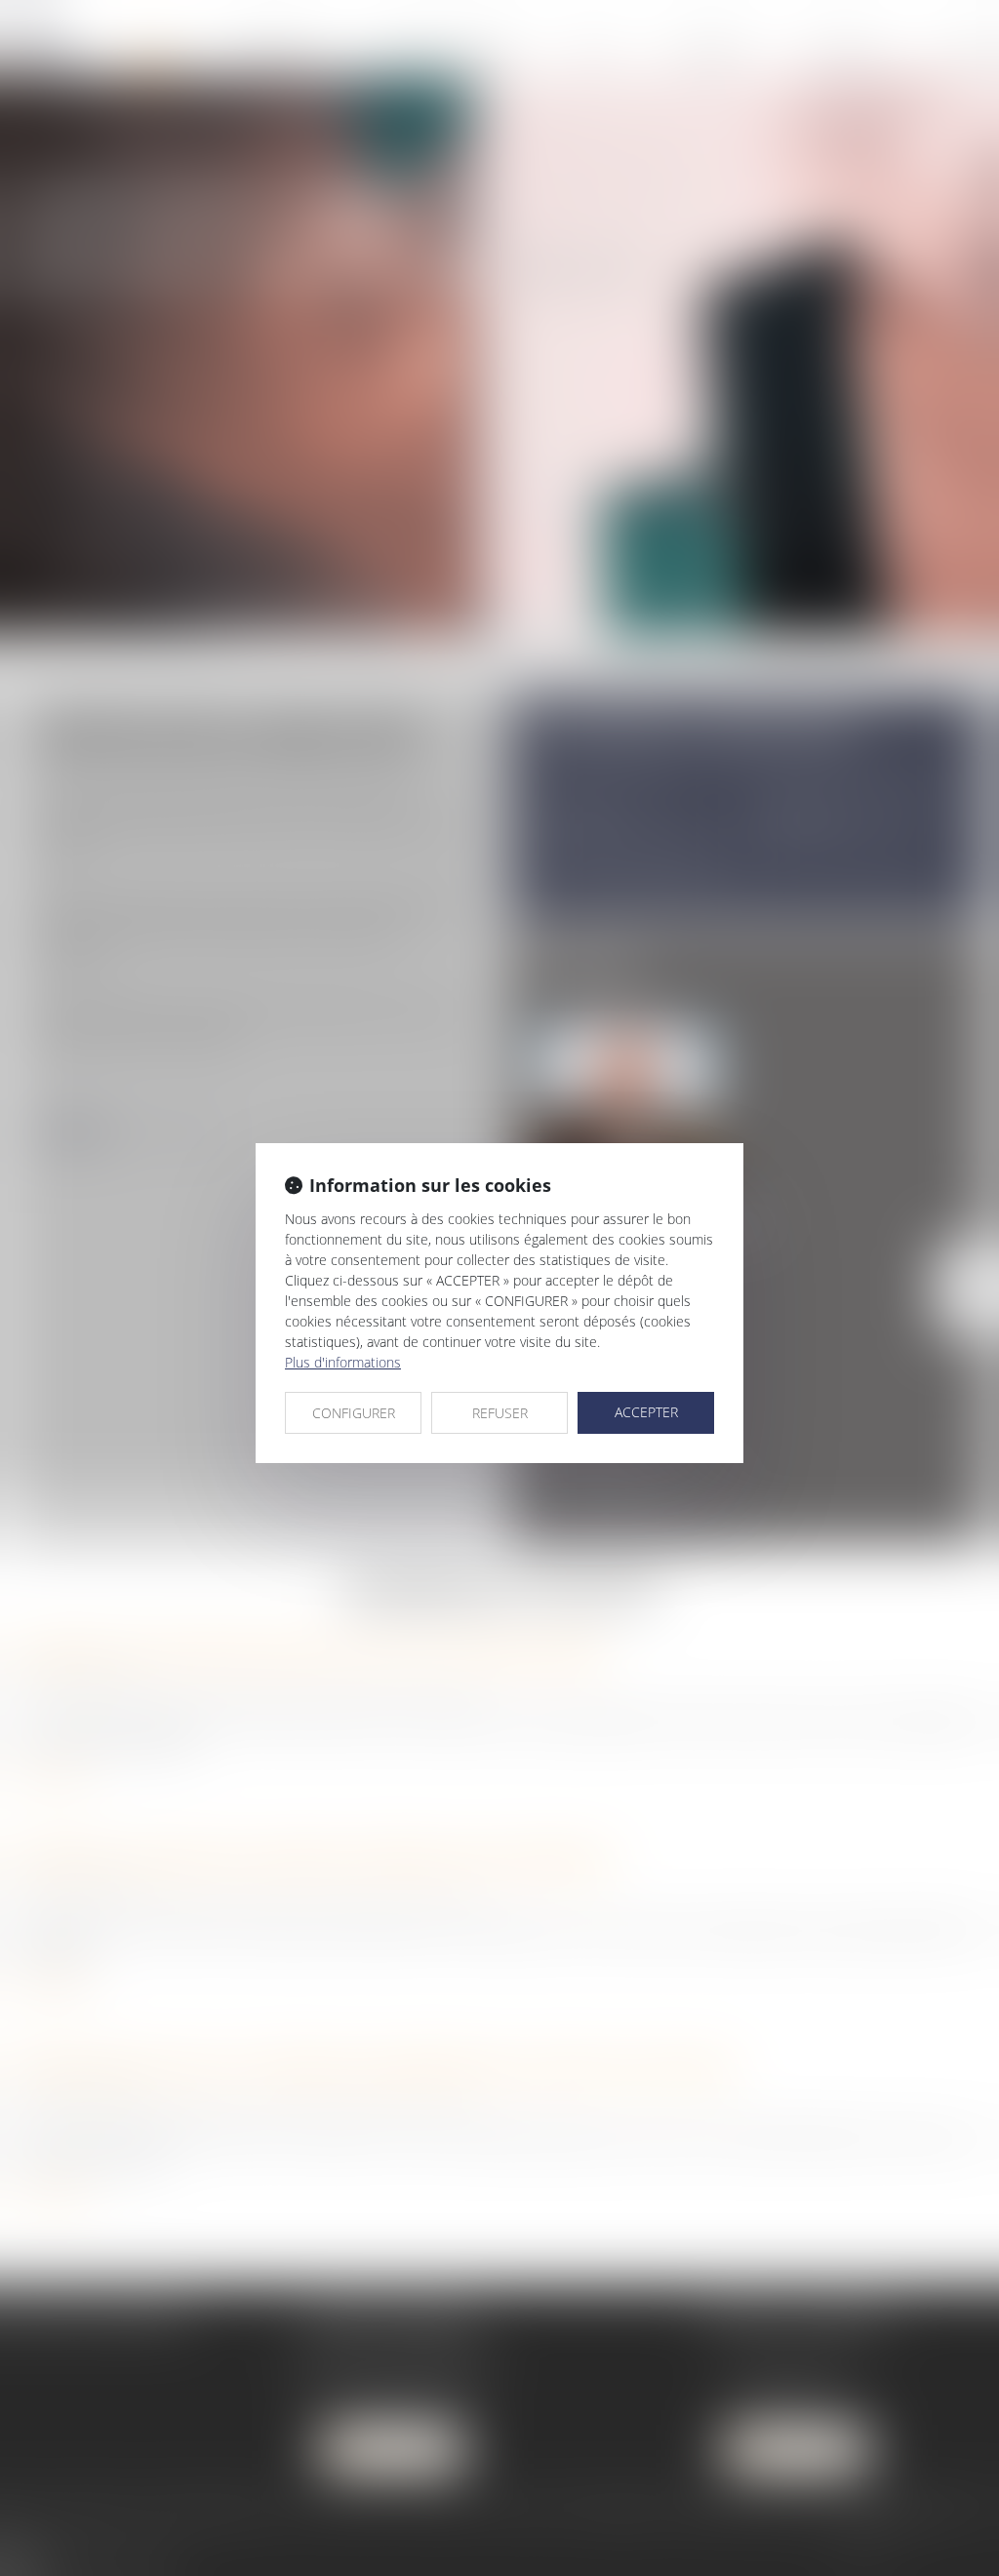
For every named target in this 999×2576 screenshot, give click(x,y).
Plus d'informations (343, 1362)
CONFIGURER (354, 1413)
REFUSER (500, 1413)
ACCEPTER (646, 1412)
